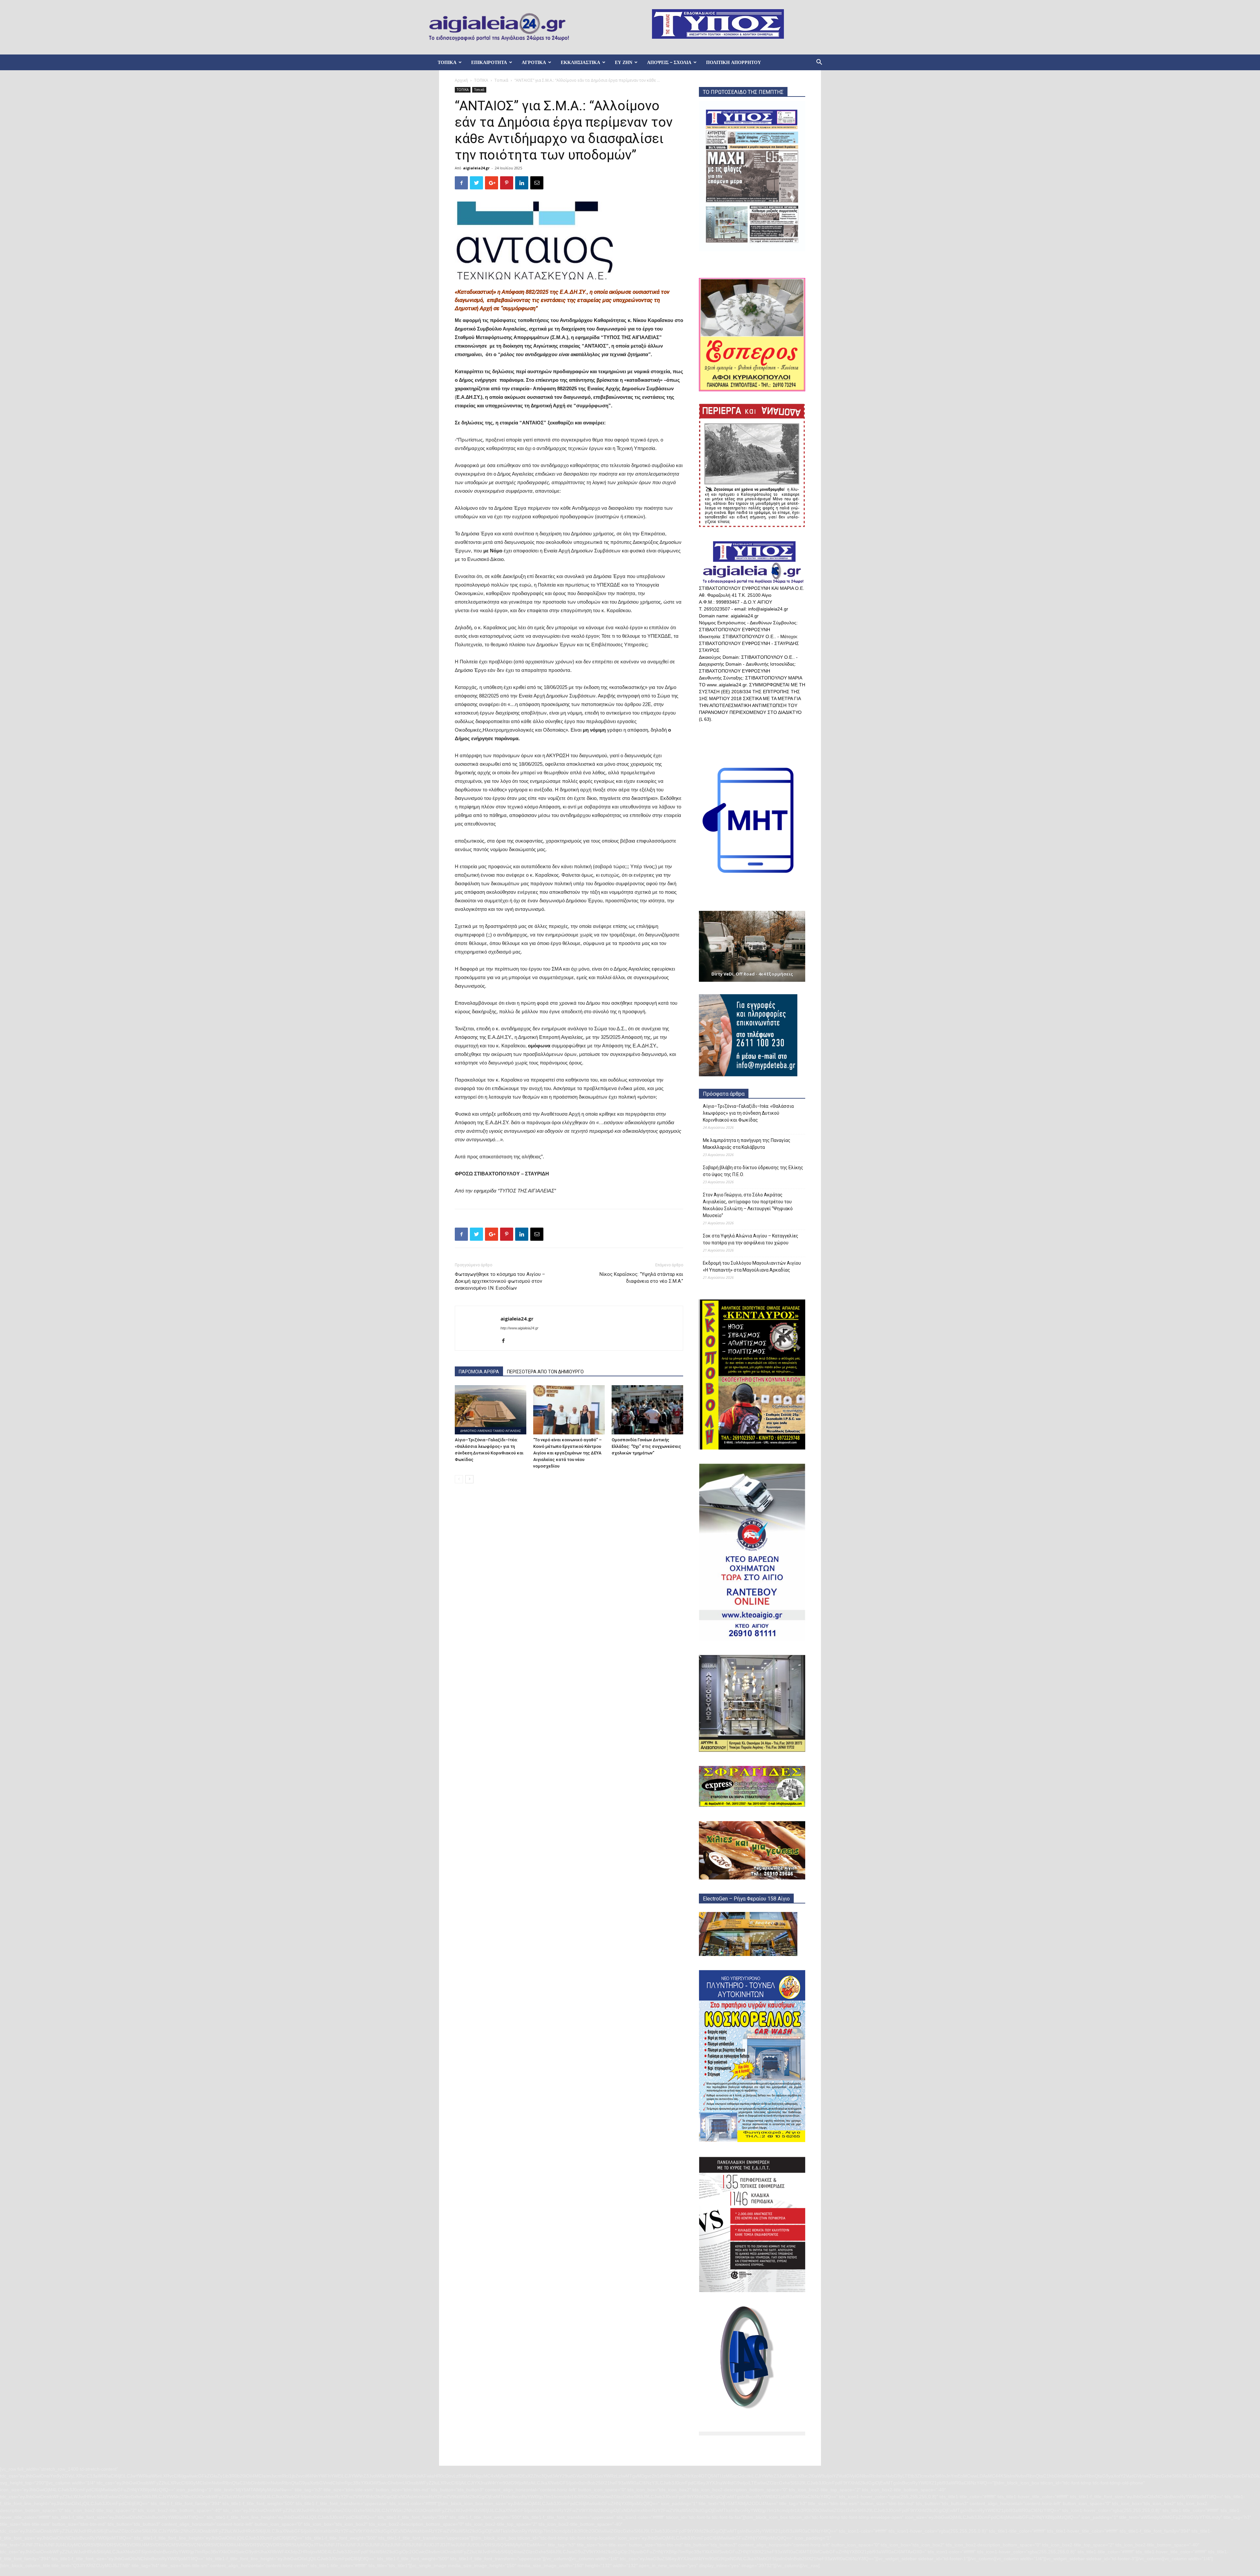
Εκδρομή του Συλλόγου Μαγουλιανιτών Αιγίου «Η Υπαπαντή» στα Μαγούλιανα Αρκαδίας (752, 1267)
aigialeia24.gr (476, 168)
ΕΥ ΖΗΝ (624, 62)
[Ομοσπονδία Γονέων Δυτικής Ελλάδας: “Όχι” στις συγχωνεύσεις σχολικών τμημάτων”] (647, 1410)
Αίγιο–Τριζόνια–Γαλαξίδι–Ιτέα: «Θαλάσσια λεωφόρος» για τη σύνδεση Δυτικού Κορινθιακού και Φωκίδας (748, 1113)
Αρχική (461, 80)
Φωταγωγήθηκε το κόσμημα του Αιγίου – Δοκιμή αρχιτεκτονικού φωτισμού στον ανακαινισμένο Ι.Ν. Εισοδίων (500, 1281)
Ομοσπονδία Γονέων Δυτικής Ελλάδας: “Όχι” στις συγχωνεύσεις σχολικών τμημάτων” (646, 1446)
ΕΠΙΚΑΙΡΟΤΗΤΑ (489, 62)
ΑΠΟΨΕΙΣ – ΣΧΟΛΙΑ (669, 62)
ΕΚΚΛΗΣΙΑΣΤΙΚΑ (580, 62)
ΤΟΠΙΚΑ (447, 62)
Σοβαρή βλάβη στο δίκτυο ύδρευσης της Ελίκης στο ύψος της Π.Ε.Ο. (753, 1171)
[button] (819, 63)
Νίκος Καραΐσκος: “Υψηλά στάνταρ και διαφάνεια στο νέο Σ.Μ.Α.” (641, 1278)
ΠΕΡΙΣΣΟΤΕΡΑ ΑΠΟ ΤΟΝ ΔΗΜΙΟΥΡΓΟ (545, 1372)
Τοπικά (501, 80)
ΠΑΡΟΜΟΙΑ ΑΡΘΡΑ (479, 1372)
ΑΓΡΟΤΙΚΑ (534, 62)
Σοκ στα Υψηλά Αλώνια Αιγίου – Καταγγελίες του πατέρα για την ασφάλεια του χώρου (751, 1239)
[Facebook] (506, 1341)
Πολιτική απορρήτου (734, 62)
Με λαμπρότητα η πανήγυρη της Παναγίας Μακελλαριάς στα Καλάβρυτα (747, 1144)
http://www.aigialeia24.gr (519, 1328)
